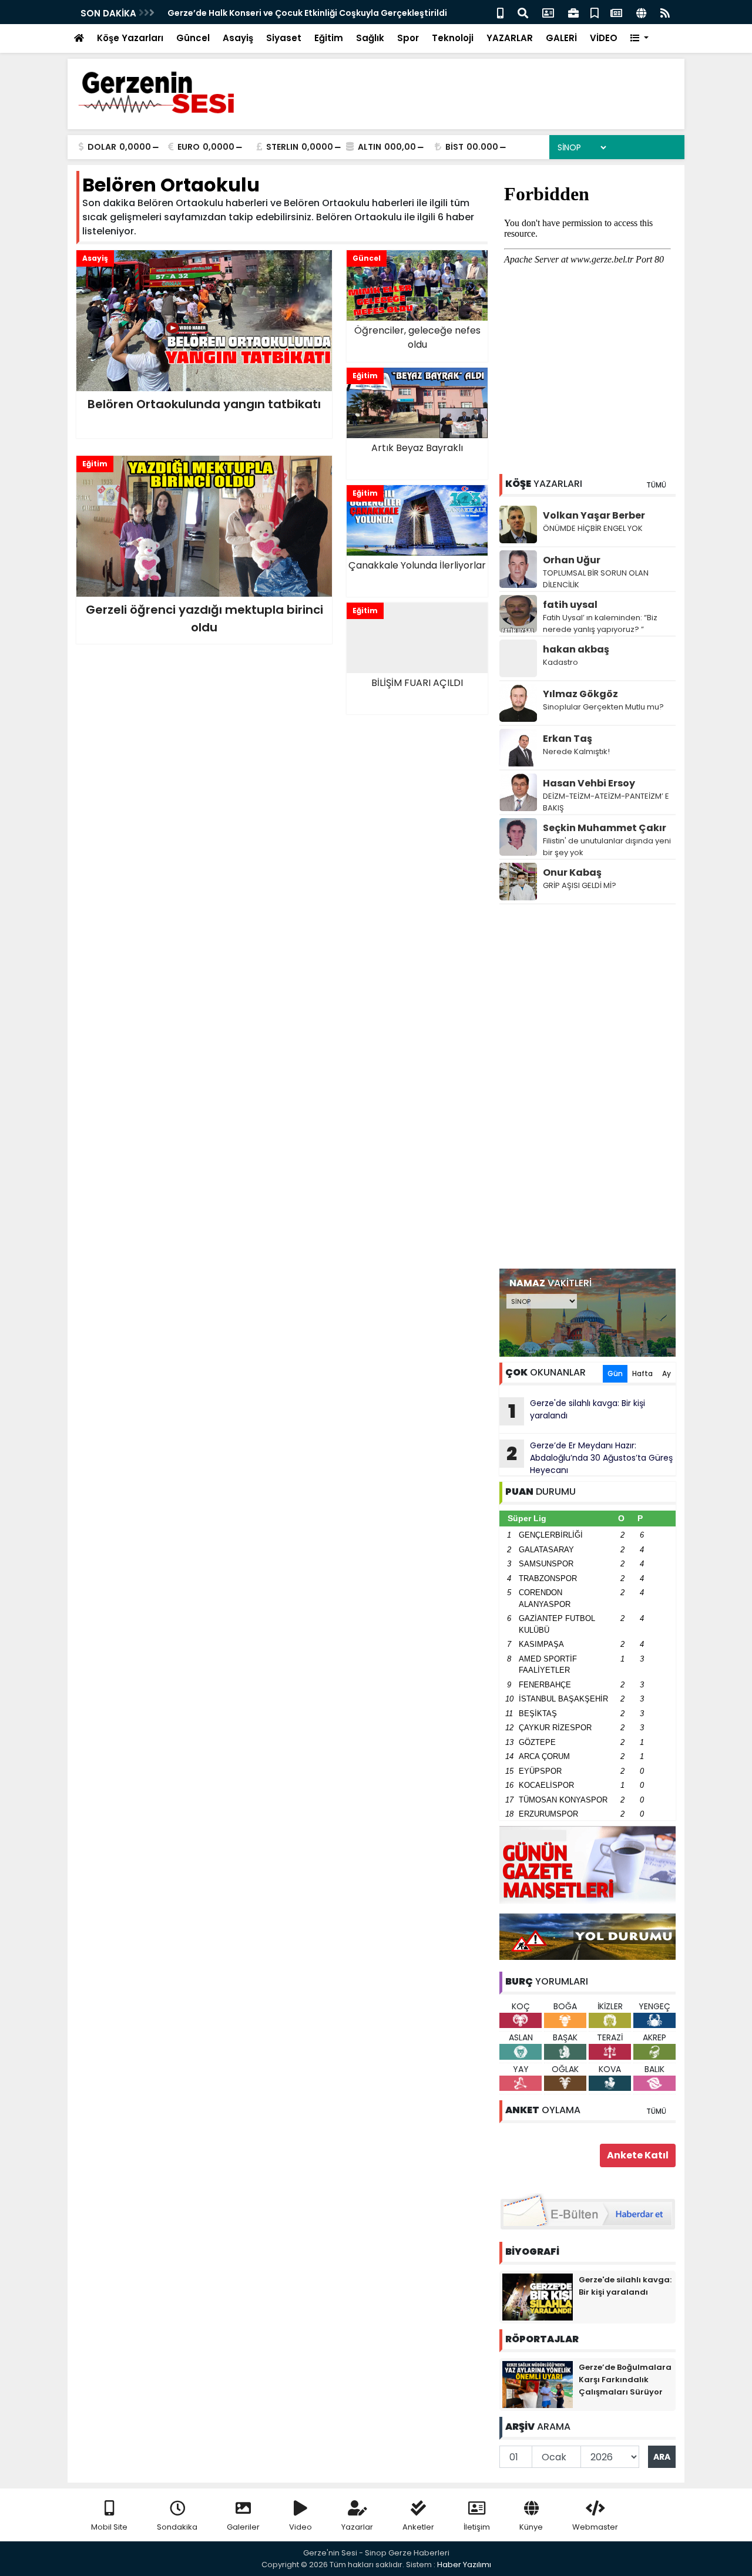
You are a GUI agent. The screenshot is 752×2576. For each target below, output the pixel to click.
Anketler (418, 2527)
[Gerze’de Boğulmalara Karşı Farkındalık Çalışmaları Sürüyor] (538, 2384)
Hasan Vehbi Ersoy (589, 783)
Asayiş (238, 38)
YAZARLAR (510, 38)
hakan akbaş (576, 649)
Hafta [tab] (642, 1373)
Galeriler (243, 2527)
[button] (639, 38)
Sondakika (177, 2527)
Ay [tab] (667, 1373)
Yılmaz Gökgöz (580, 694)
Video (301, 2527)
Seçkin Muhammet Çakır (605, 828)
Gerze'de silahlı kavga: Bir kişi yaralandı (577, 1411)
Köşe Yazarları (130, 38)
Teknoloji (453, 38)
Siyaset (284, 38)
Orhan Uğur (572, 560)
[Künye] (641, 12)
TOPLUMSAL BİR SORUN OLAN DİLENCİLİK (596, 579)
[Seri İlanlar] (595, 12)
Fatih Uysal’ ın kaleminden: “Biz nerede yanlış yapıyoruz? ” (600, 623)
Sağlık (370, 38)
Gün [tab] (615, 1373)
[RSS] (665, 12)
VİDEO (604, 38)
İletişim (477, 2527)
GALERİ (561, 38)
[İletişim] (548, 12)
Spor (408, 38)
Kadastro (560, 662)
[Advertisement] (587, 1087)
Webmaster (595, 2527)
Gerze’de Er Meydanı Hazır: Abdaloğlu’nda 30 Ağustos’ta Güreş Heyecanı (590, 1458)
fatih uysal (570, 605)
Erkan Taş (568, 739)
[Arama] (523, 12)
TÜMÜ (656, 485)
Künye (531, 2527)
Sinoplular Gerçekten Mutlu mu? (603, 707)
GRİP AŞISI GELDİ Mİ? (580, 885)
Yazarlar (357, 2527)
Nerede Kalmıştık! (576, 751)
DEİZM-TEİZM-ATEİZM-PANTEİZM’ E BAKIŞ (606, 802)
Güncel (193, 38)
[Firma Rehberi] (573, 12)
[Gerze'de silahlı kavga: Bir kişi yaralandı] (538, 2296)
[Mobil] (500, 12)
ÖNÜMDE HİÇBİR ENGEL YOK (593, 528)
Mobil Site (109, 2527)
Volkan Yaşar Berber (594, 515)
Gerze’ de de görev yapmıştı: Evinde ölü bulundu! (271, 13)
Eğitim (329, 38)
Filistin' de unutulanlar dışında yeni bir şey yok (607, 847)
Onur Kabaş (572, 872)
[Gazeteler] (616, 12)
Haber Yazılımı (464, 2565)
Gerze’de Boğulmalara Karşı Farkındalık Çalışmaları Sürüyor (625, 2380)
